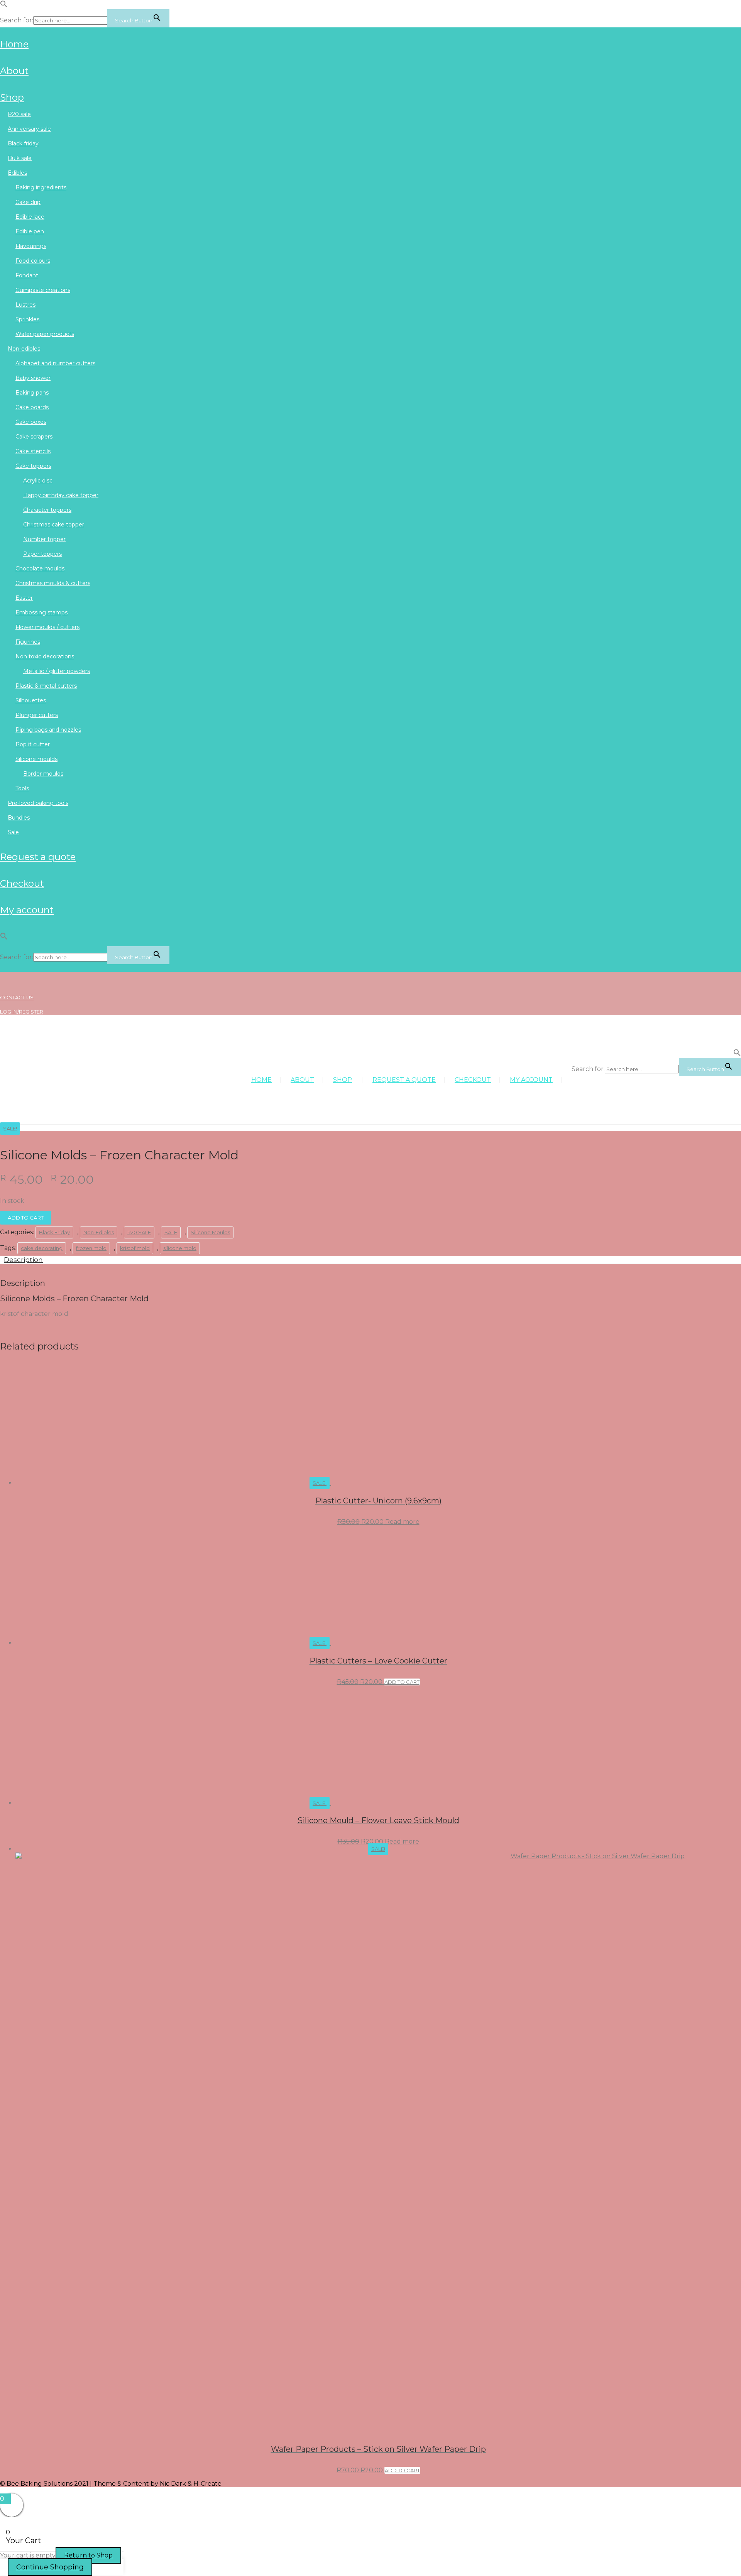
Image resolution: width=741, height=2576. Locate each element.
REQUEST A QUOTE (38, 857)
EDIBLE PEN (30, 231)
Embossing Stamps (41, 612)
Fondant (27, 275)
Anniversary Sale (29, 129)
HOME (14, 44)
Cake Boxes (31, 422)
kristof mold (135, 1248)
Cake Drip (28, 202)
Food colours (33, 261)
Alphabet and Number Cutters (55, 363)
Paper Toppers (42, 554)
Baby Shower (33, 378)
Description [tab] (23, 1260)
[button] (4, 6)
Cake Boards (32, 407)
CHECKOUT (22, 883)
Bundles (19, 818)
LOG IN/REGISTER (22, 1012)
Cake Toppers (33, 466)
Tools (22, 788)
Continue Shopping (50, 2567)
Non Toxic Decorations (45, 656)
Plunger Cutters (37, 715)
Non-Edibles (24, 349)
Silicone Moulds (36, 759)
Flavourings (31, 246)
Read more (402, 1522)
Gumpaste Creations (43, 290)
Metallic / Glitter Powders (57, 671)
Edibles (17, 173)
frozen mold (91, 1248)
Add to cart (26, 1218)
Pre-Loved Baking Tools (38, 803)
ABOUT (14, 71)
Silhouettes (31, 700)
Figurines (28, 642)
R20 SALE (19, 114)
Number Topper (44, 539)
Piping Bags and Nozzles (48, 730)
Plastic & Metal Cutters (46, 686)
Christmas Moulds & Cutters (53, 583)
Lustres (25, 305)
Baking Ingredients (41, 187)
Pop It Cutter (33, 744)
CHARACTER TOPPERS (47, 510)
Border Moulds (43, 774)
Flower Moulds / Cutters (47, 627)
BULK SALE (20, 158)
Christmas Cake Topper (54, 525)
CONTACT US (17, 997)
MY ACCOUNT (27, 910)
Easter (24, 598)
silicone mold (180, 1248)
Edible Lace (30, 217)
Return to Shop (88, 2555)
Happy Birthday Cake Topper (61, 495)
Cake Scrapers (34, 437)
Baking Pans (32, 393)
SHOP (12, 97)
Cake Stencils (33, 451)
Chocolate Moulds (40, 569)
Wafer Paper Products (45, 334)
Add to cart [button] (402, 1682)
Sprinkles (27, 319)
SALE (13, 832)
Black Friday (23, 143)
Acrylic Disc (38, 481)
